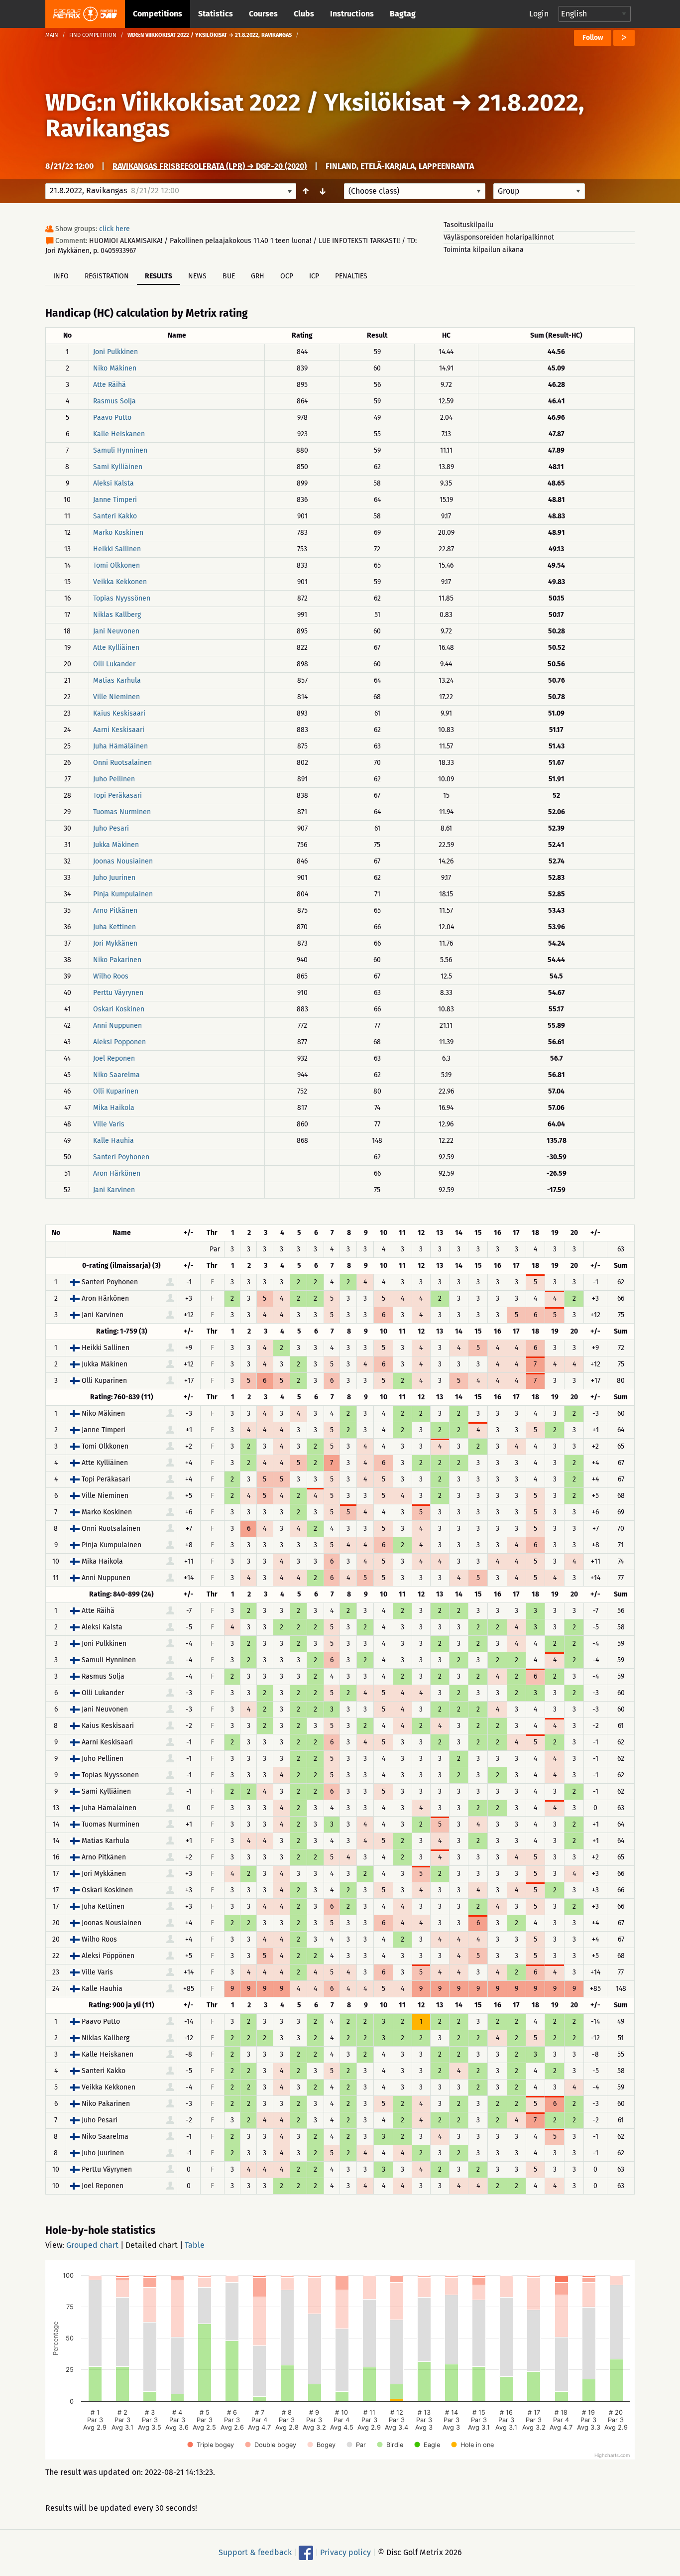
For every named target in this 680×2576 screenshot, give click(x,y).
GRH (258, 276)
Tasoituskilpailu (468, 225)
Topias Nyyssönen (122, 598)
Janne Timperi (115, 500)
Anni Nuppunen (117, 1026)
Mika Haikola (114, 1108)
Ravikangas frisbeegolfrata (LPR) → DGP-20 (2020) (210, 166)
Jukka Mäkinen (116, 845)
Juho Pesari (111, 828)
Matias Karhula (117, 680)
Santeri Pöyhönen (121, 1157)
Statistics (216, 14)
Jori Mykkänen (115, 943)
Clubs (304, 14)
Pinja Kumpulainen (123, 894)
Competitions (158, 14)
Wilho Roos (111, 976)
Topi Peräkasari (117, 796)
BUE (229, 276)
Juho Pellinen (114, 779)
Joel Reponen (114, 1058)
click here (114, 229)
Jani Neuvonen (116, 631)
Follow (593, 38)
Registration (107, 276)
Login (539, 14)
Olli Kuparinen (116, 1091)
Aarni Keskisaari (119, 730)
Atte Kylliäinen (116, 648)
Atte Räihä (110, 385)
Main (52, 35)
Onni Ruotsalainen (122, 763)
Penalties (351, 276)
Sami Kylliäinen (118, 467)
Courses (263, 14)
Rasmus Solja (114, 401)
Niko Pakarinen (117, 960)
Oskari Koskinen (119, 1009)
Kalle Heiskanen (119, 434)
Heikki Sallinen (117, 549)
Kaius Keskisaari (119, 713)
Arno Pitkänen (115, 911)
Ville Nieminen (116, 697)
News (197, 276)
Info (61, 276)
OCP (287, 276)
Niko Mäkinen (115, 368)
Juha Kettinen (114, 927)
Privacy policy (345, 2552)
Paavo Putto (112, 418)
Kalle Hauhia (113, 1141)
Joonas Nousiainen (123, 861)
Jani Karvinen (114, 1190)
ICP (314, 276)
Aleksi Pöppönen (119, 1042)
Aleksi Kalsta (113, 483)
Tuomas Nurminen (122, 812)
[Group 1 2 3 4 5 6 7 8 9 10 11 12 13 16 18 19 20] (539, 191)
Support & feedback (255, 2552)
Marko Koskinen (118, 533)
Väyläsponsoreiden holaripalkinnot (499, 237)
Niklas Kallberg (117, 615)
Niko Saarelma (116, 1075)
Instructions (352, 14)
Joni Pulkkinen (115, 352)
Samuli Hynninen (120, 450)
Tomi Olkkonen (116, 565)
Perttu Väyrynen (118, 993)
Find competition (93, 35)
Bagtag (403, 14)
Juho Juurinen (114, 878)
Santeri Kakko (115, 516)
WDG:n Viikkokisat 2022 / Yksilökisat (245, 103)
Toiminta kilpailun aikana (484, 250)
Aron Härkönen (117, 1173)
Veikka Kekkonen (120, 582)
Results (159, 276)
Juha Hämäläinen (120, 746)
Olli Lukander (114, 664)
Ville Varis (109, 1124)
